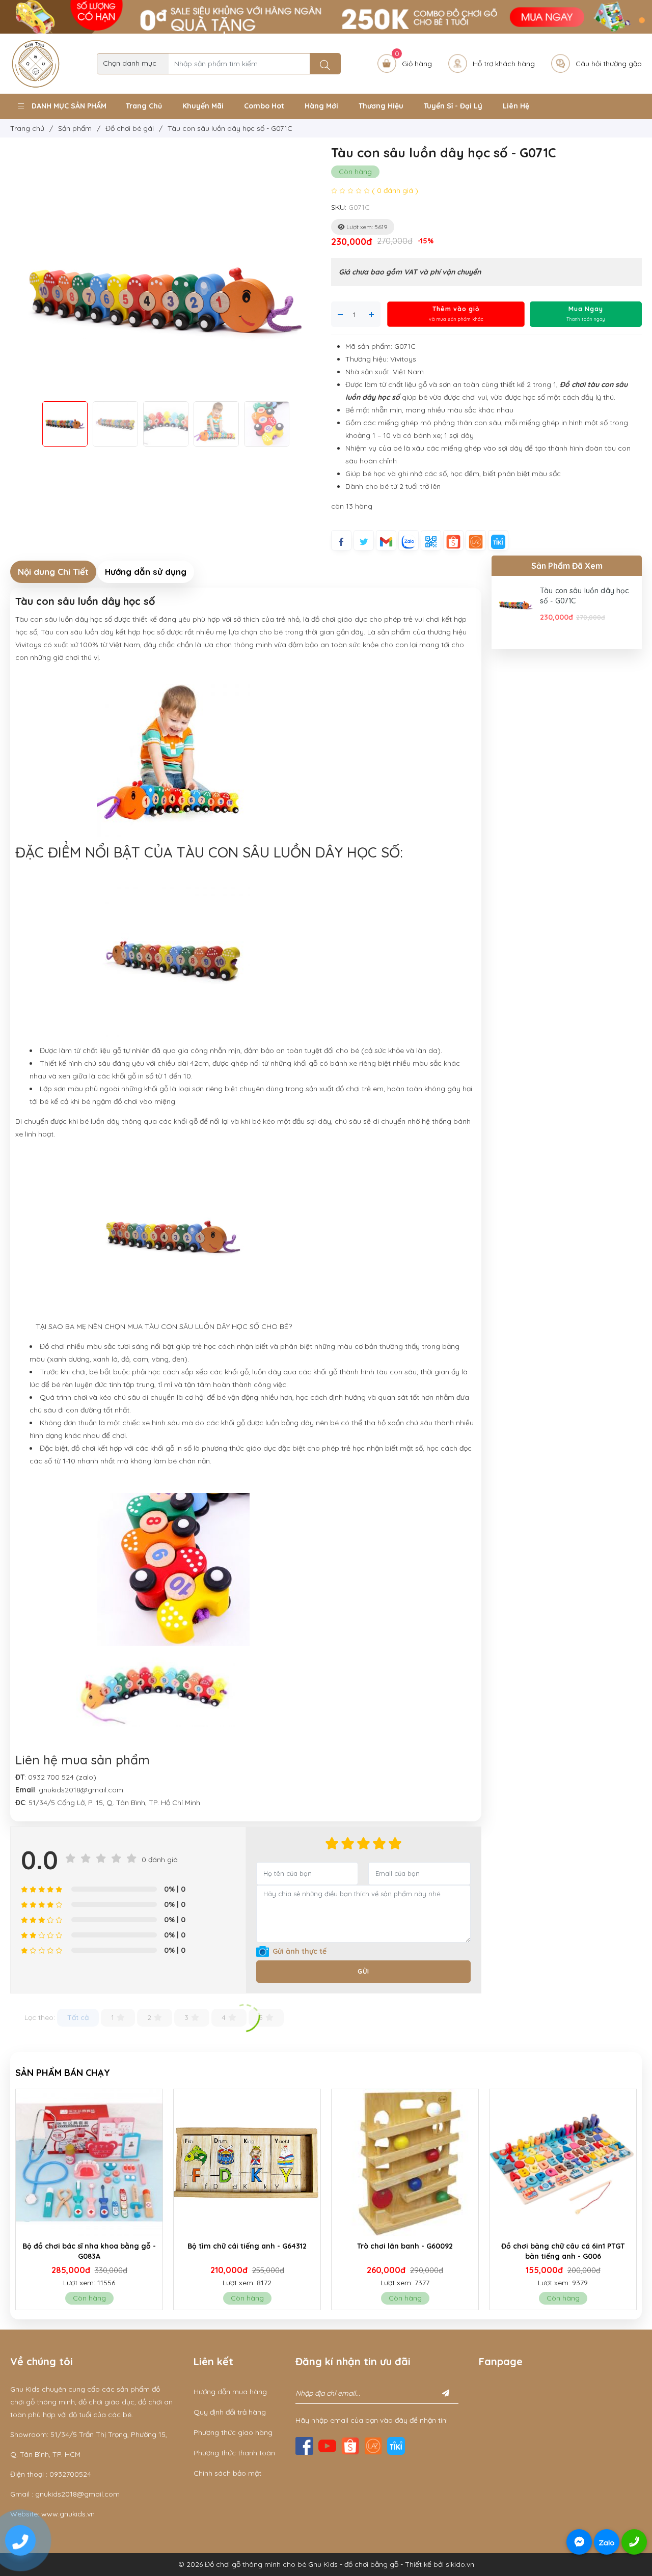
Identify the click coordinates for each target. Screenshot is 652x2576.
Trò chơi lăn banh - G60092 (247, 2246)
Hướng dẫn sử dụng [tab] (146, 572)
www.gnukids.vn (68, 2514)
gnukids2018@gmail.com (77, 2494)
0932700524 (70, 2474)
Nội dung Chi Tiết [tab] (53, 572)
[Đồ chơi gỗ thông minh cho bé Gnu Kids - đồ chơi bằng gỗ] (36, 63)
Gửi (363, 1971)
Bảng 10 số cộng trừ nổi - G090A (563, 2246)
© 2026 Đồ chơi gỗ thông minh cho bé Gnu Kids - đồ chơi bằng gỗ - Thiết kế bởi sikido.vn (326, 2564)
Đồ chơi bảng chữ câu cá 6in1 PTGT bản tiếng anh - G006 (405, 2251)
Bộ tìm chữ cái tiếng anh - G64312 (89, 2246)
